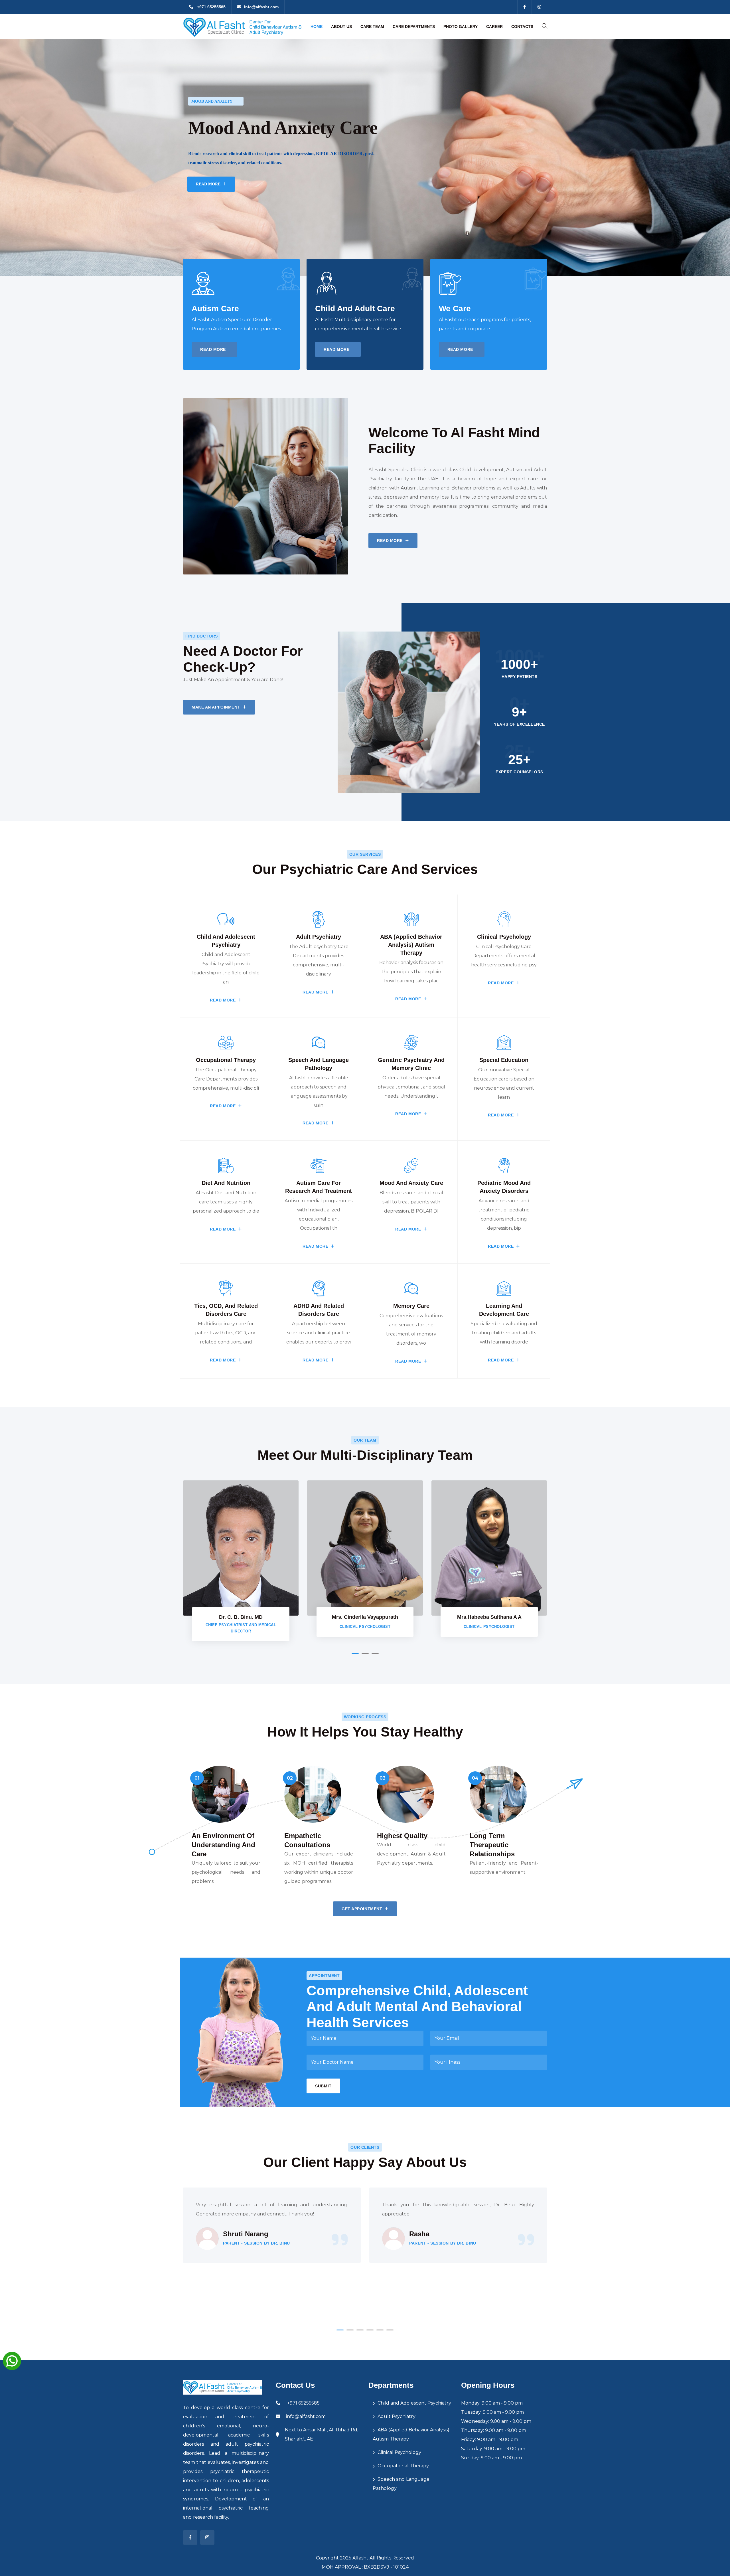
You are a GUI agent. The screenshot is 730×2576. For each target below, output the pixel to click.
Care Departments (414, 27)
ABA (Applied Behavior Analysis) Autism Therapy (411, 2434)
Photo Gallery (461, 27)
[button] (355, 1654)
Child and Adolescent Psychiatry (414, 2403)
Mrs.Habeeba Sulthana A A (489, 1617)
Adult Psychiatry (397, 2416)
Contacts (522, 27)
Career (494, 27)
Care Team (372, 27)
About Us (341, 27)
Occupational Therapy (403, 2466)
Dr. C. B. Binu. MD (241, 1617)
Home (317, 27)
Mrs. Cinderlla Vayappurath (365, 1617)
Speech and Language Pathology (401, 2484)
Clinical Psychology (399, 2452)
